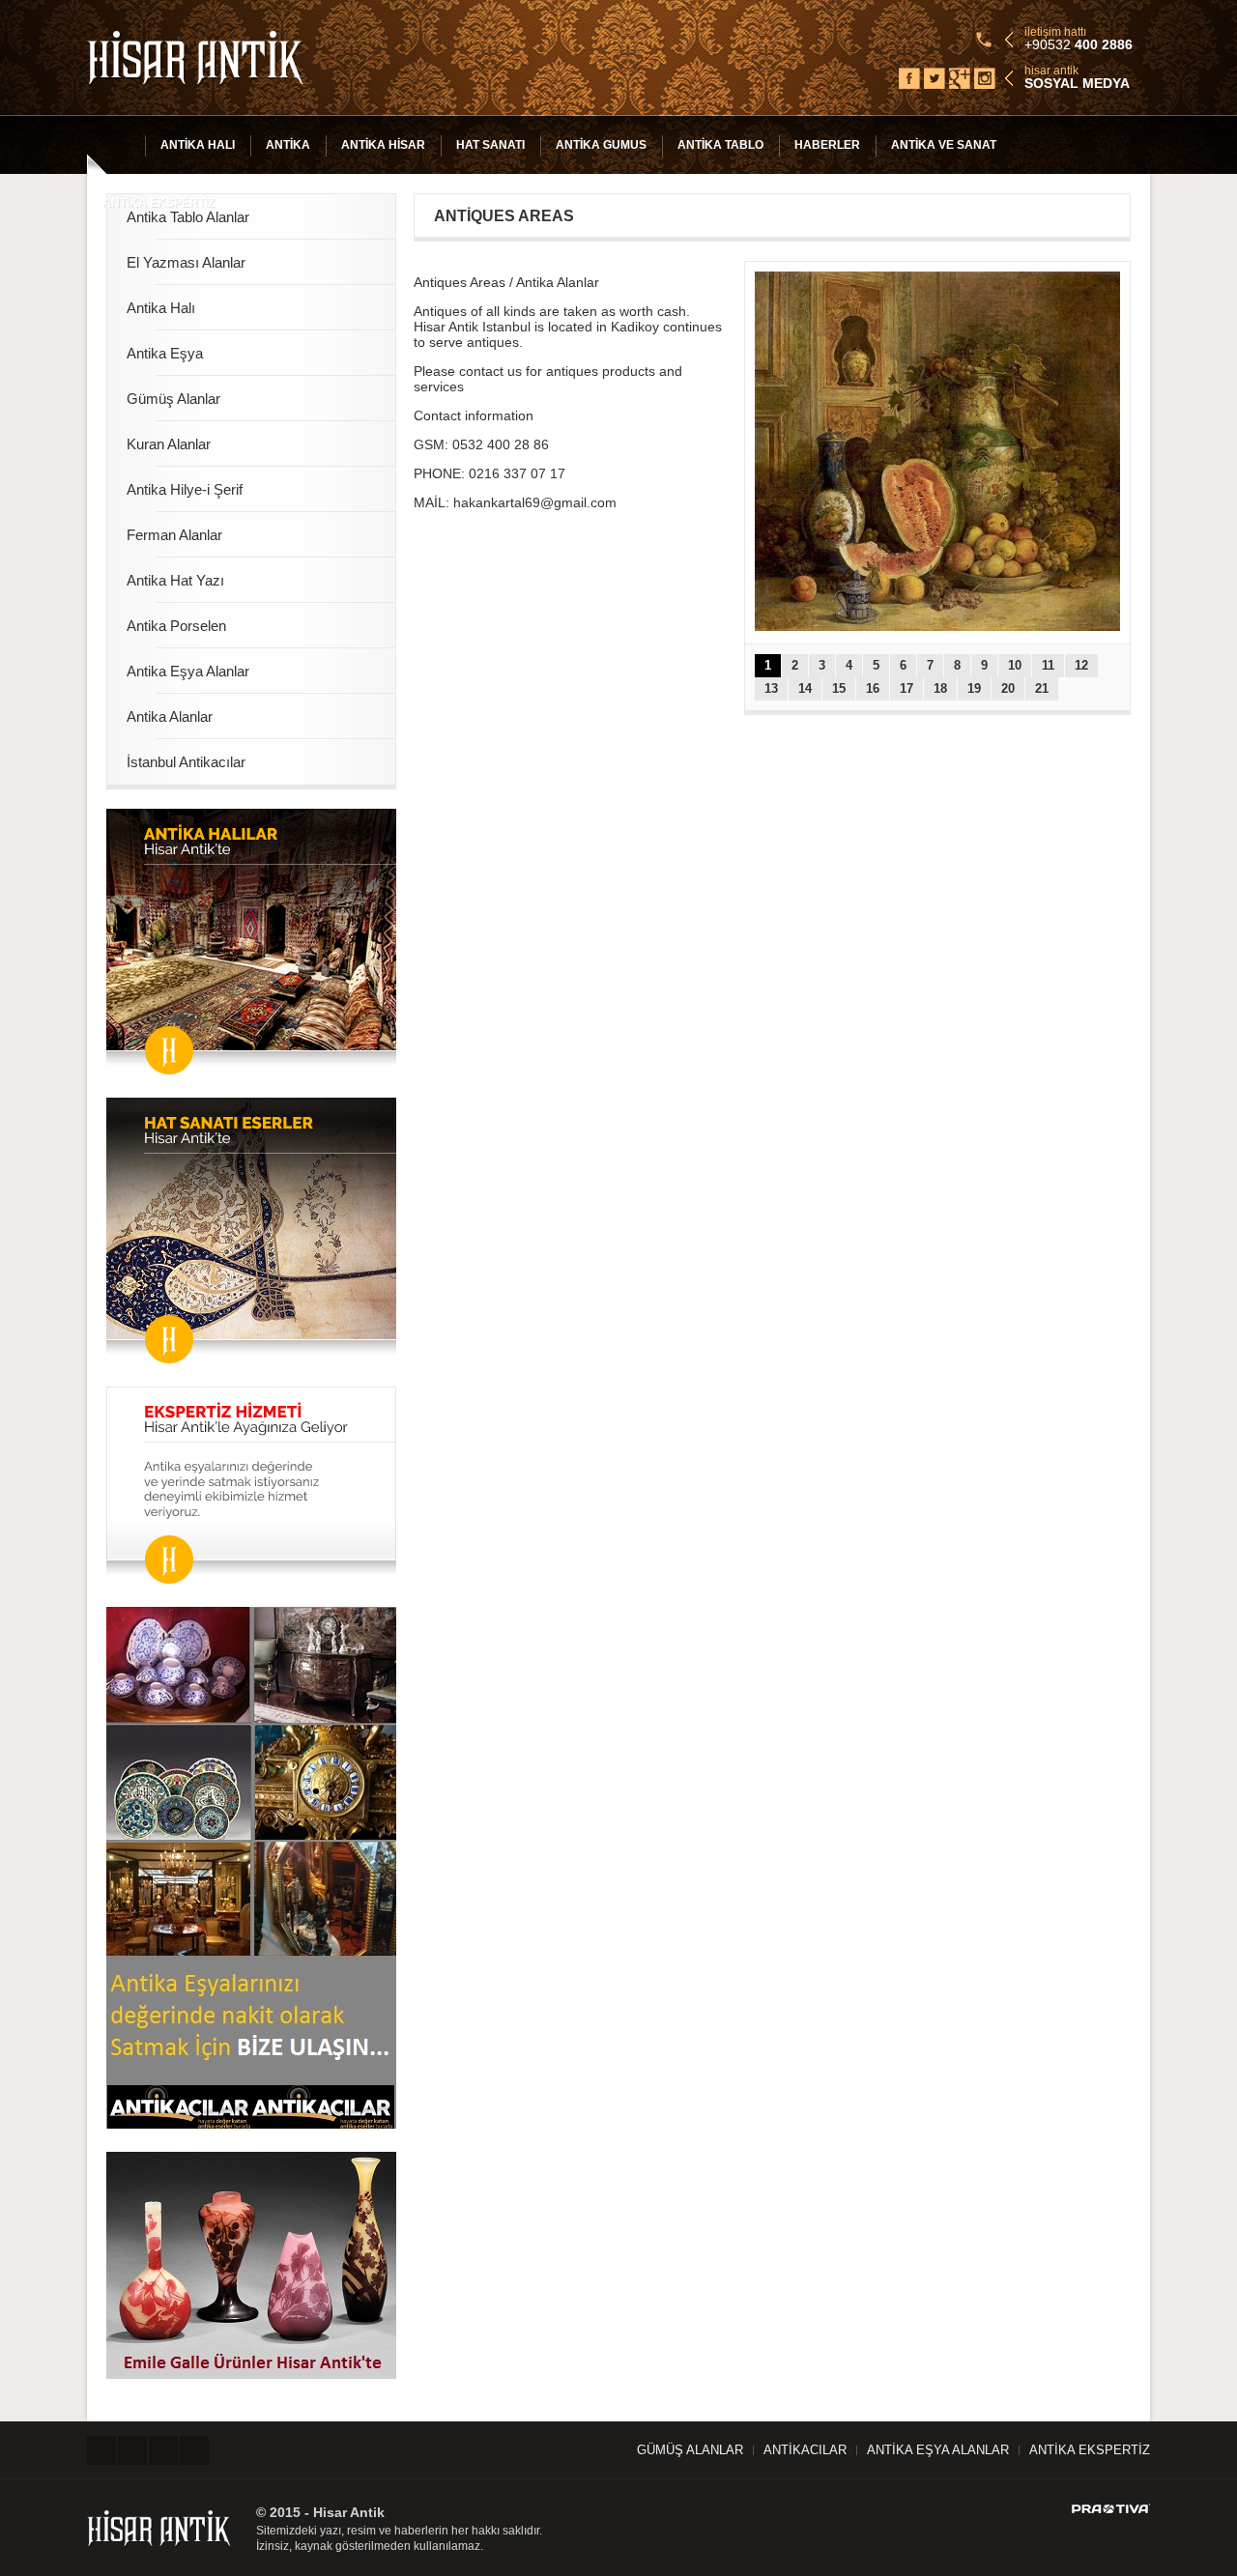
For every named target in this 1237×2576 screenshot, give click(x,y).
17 (906, 688)
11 (1048, 665)
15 (839, 688)
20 (1008, 688)
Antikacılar (805, 2450)
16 (873, 688)
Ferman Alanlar (174, 535)
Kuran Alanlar (169, 444)
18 (940, 688)
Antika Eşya (165, 353)
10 (1015, 665)
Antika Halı (198, 145)
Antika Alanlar (170, 716)
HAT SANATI (490, 145)
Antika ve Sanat (944, 145)
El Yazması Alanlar (186, 262)
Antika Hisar (383, 145)
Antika (288, 145)
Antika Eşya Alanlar (188, 671)
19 (974, 688)
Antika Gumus (601, 145)
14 (805, 688)
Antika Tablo (720, 145)
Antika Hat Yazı (175, 580)
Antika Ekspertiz (158, 203)
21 (1042, 688)
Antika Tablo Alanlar (188, 217)
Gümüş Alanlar (173, 399)
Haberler (827, 145)
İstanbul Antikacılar (186, 762)
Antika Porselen (176, 626)
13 (771, 688)
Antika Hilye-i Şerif (185, 489)
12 (1081, 665)
